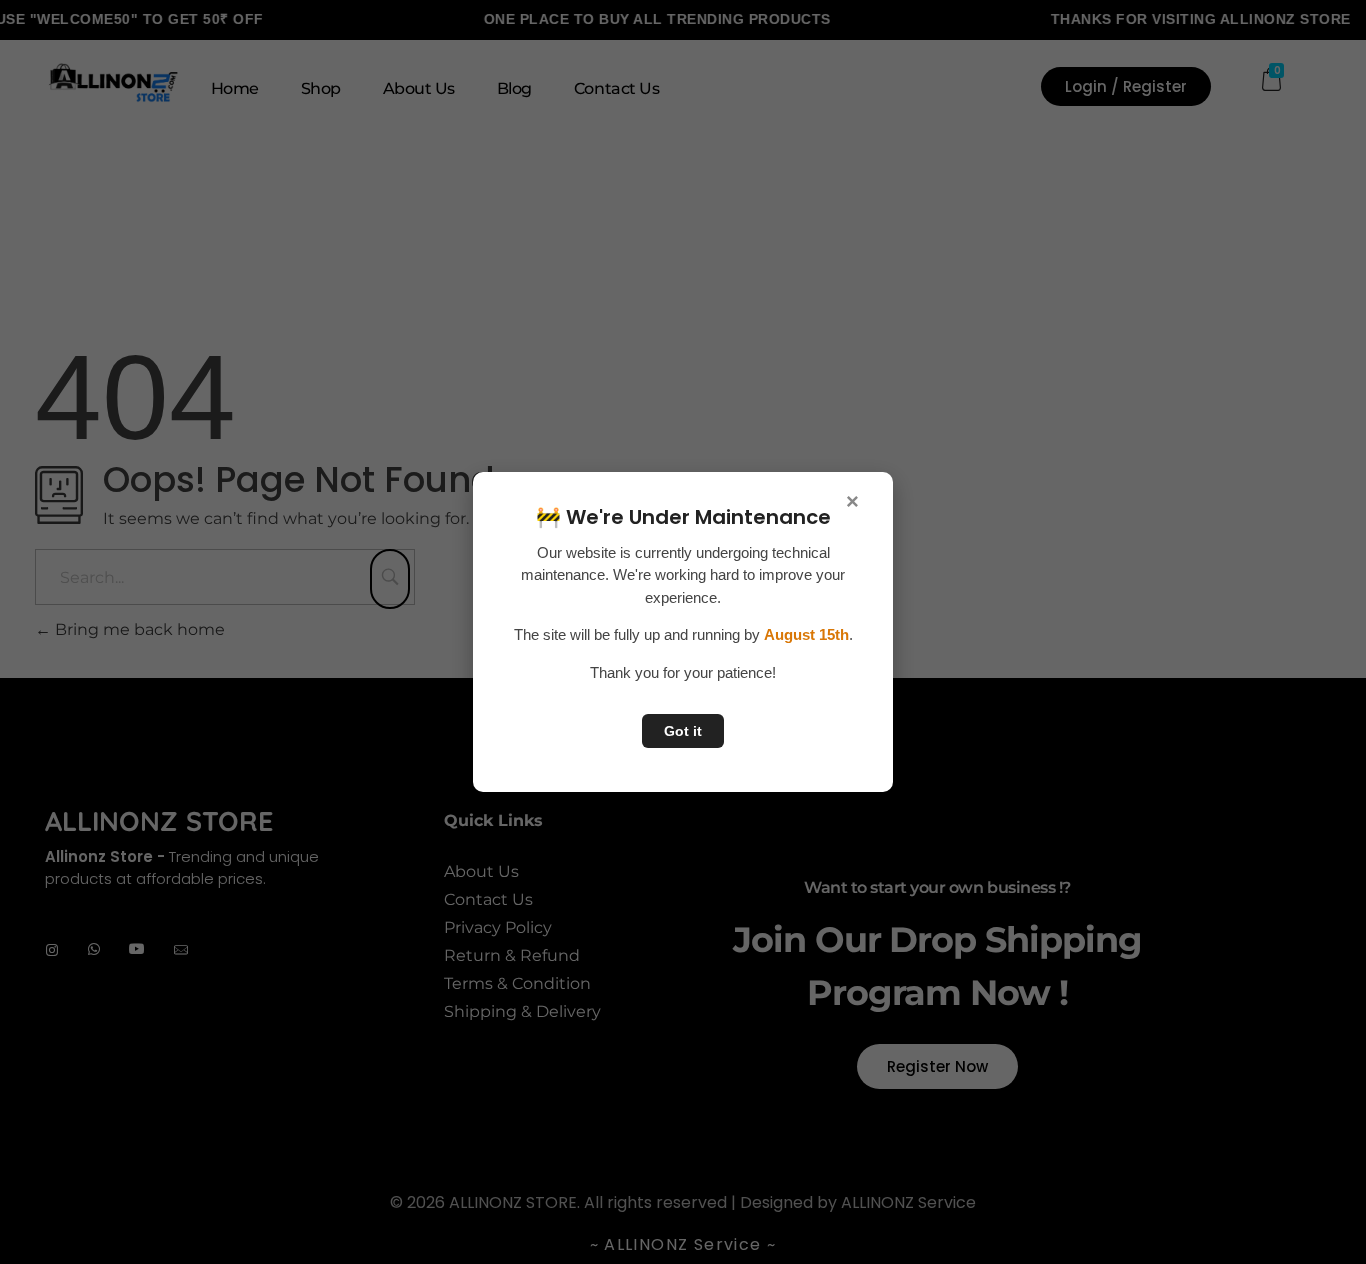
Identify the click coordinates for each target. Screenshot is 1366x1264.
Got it (683, 731)
